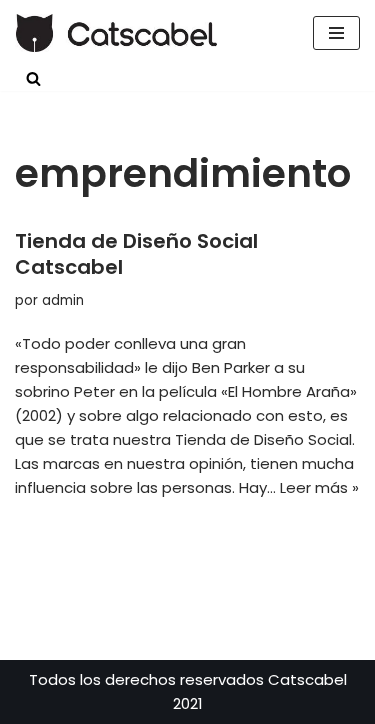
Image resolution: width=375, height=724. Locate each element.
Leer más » (319, 487)
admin (63, 300)
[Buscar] (33, 78)
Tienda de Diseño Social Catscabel (136, 254)
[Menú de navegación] (336, 33)
